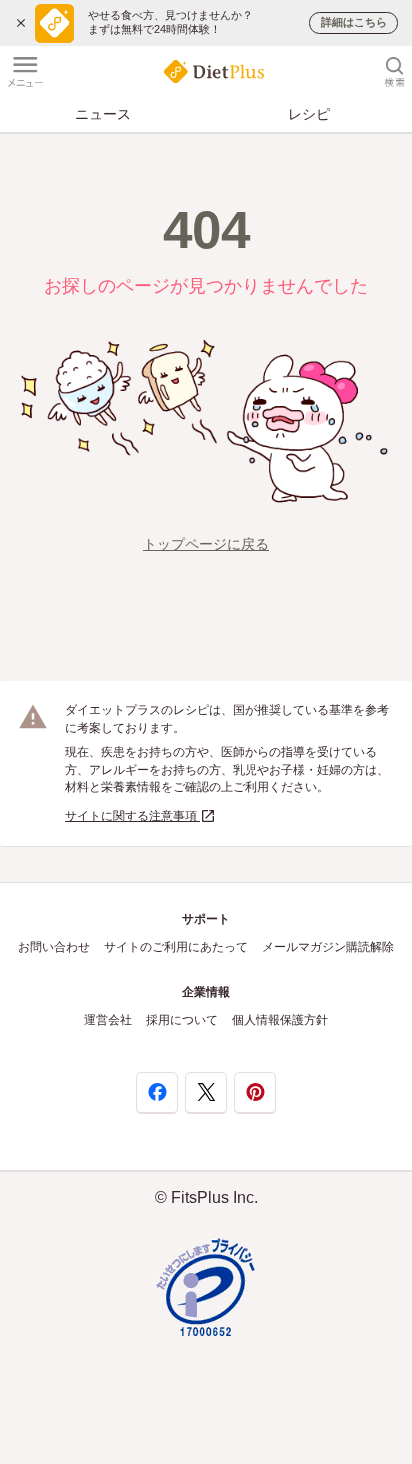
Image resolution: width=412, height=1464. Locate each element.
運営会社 (108, 1020)
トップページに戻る (206, 544)
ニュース (103, 114)
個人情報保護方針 (280, 1020)
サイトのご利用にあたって (176, 947)
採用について (182, 1020)
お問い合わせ (54, 947)
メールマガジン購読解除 (328, 947)
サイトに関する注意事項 (132, 816)
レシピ (309, 114)
